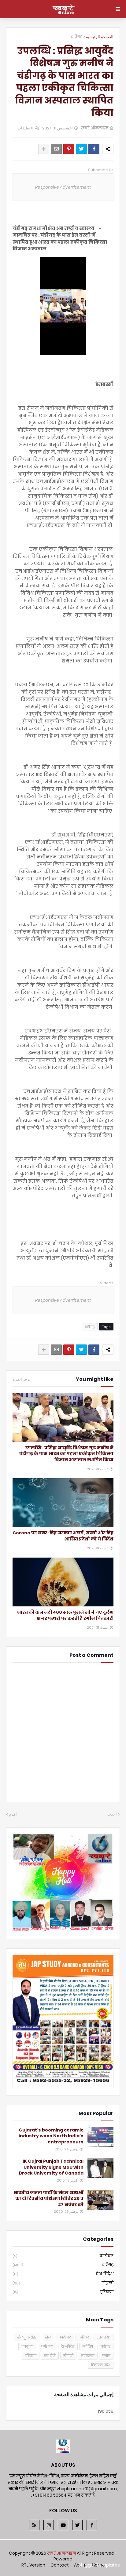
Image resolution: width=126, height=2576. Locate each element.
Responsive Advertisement (63, 187)
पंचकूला (27, 2346)
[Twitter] (81, 149)
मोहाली (63, 2283)
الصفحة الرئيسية (100, 37)
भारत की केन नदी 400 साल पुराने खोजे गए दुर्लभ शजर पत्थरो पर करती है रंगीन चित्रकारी (65, 1615)
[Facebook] (94, 149)
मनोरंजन (88, 2356)
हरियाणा (63, 2292)
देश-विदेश (63, 2274)
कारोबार (63, 2256)
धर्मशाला (47, 2346)
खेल (48, 2337)
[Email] (56, 149)
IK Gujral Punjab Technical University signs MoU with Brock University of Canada (51, 2167)
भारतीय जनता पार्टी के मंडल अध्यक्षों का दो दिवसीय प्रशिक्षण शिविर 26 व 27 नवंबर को (48, 2199)
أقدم (13, 1814)
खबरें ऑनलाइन (62, 2553)
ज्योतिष (88, 2346)
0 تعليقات (25, 128)
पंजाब (106, 2356)
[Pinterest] (69, 149)
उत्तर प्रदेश (104, 2337)
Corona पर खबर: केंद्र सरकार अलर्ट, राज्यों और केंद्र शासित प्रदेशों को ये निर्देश (63, 1536)
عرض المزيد (22, 1379)
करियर (84, 2337)
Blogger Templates (99, 2565)
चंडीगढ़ (76, 37)
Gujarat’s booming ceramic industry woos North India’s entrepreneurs (51, 2136)
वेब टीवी (50, 2356)
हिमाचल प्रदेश (101, 2365)
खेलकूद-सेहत (27, 2337)
